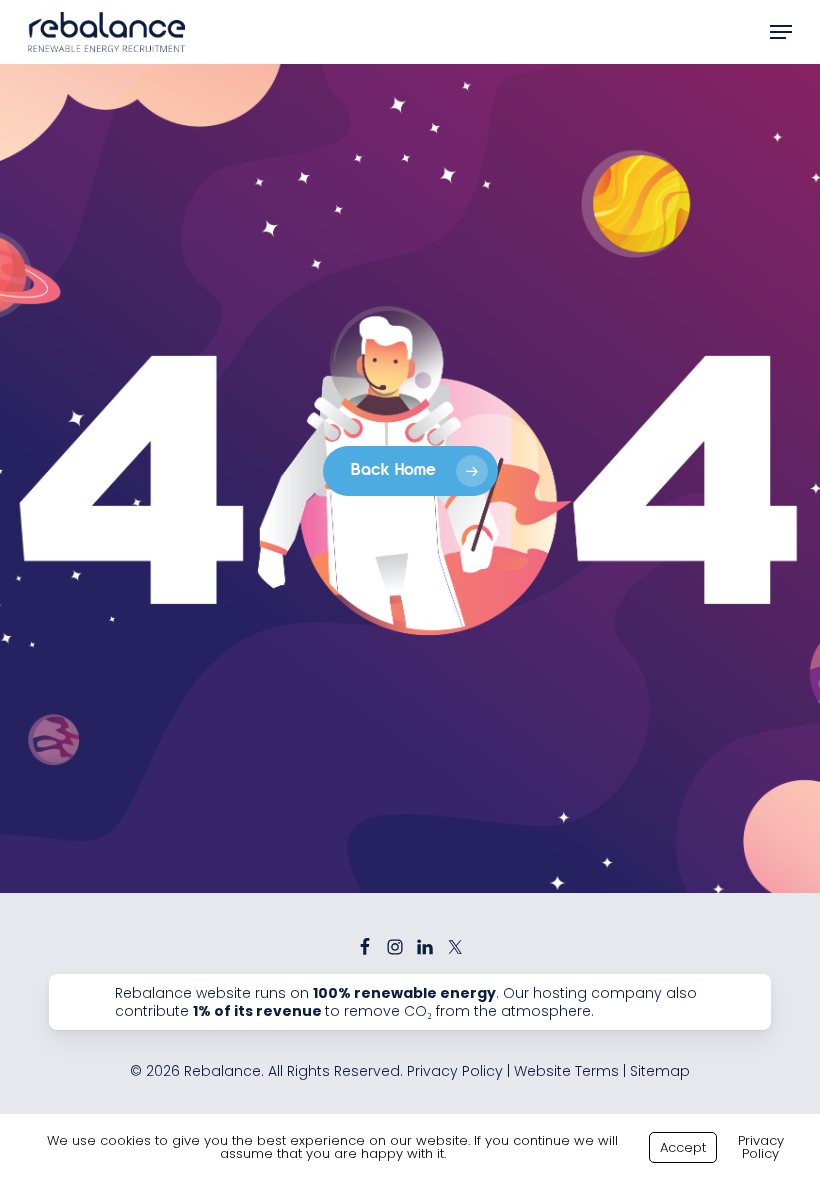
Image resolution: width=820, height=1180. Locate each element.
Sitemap (660, 1071)
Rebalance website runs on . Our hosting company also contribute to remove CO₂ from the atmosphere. (406, 1002)
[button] (781, 32)
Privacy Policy (455, 1071)
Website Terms (566, 1071)
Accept (683, 1147)
